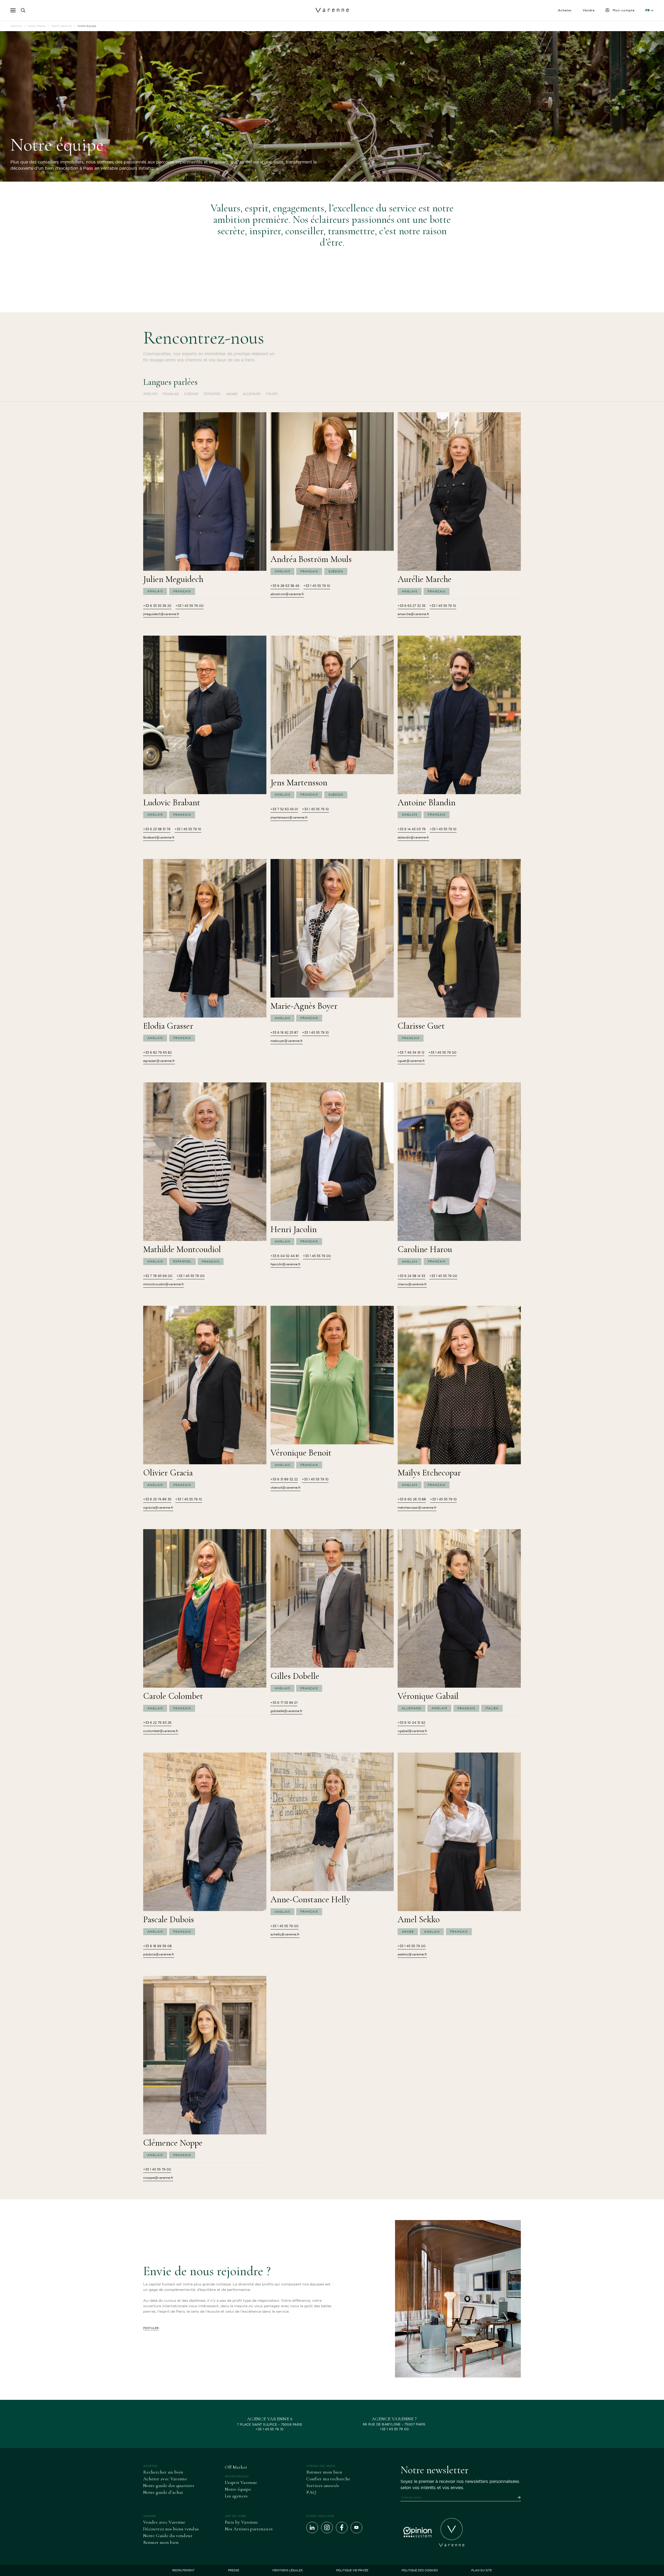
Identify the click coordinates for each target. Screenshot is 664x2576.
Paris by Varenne (241, 2522)
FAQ (311, 2492)
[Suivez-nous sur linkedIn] (312, 2528)
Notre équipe (238, 2489)
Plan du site (482, 2570)
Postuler (151, 2328)
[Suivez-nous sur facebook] (342, 2528)
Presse (234, 2570)
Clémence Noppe (173, 2143)
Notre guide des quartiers (169, 2485)
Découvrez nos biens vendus (171, 2529)
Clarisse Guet (421, 1026)
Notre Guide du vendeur (168, 2536)
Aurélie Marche (425, 579)
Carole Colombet (173, 1696)
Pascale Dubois (169, 1919)
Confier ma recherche (328, 2479)
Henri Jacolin (294, 1229)
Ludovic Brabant (172, 803)
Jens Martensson (299, 783)
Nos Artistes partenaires (249, 2529)
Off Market (236, 2467)
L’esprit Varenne (241, 2482)
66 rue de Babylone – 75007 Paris (394, 2424)
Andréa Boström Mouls (311, 559)
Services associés (323, 2485)
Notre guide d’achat (163, 2492)
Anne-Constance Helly (310, 1900)
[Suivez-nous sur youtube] (357, 2528)
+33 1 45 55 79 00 (394, 2429)
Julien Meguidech (173, 579)
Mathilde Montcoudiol (182, 1249)
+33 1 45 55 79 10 (270, 2429)
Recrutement (183, 2570)
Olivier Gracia (168, 1473)
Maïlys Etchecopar (429, 1473)
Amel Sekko (419, 1919)
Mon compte (624, 10)
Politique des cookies (420, 2570)
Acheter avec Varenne (165, 2479)
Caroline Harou (425, 1249)
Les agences (236, 2496)
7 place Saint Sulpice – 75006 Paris (270, 2424)
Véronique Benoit (301, 1453)
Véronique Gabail (428, 1696)
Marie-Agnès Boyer (304, 1006)
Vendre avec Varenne (164, 2522)
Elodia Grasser (168, 1026)
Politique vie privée (352, 2570)
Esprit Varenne (62, 26)
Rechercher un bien (163, 2472)
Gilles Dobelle (295, 1676)
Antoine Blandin (427, 803)
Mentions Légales (288, 2570)
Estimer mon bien (324, 2472)
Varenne (16, 26)
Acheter (565, 10)
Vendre (589, 10)
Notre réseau (37, 26)
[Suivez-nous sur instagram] (327, 2528)
